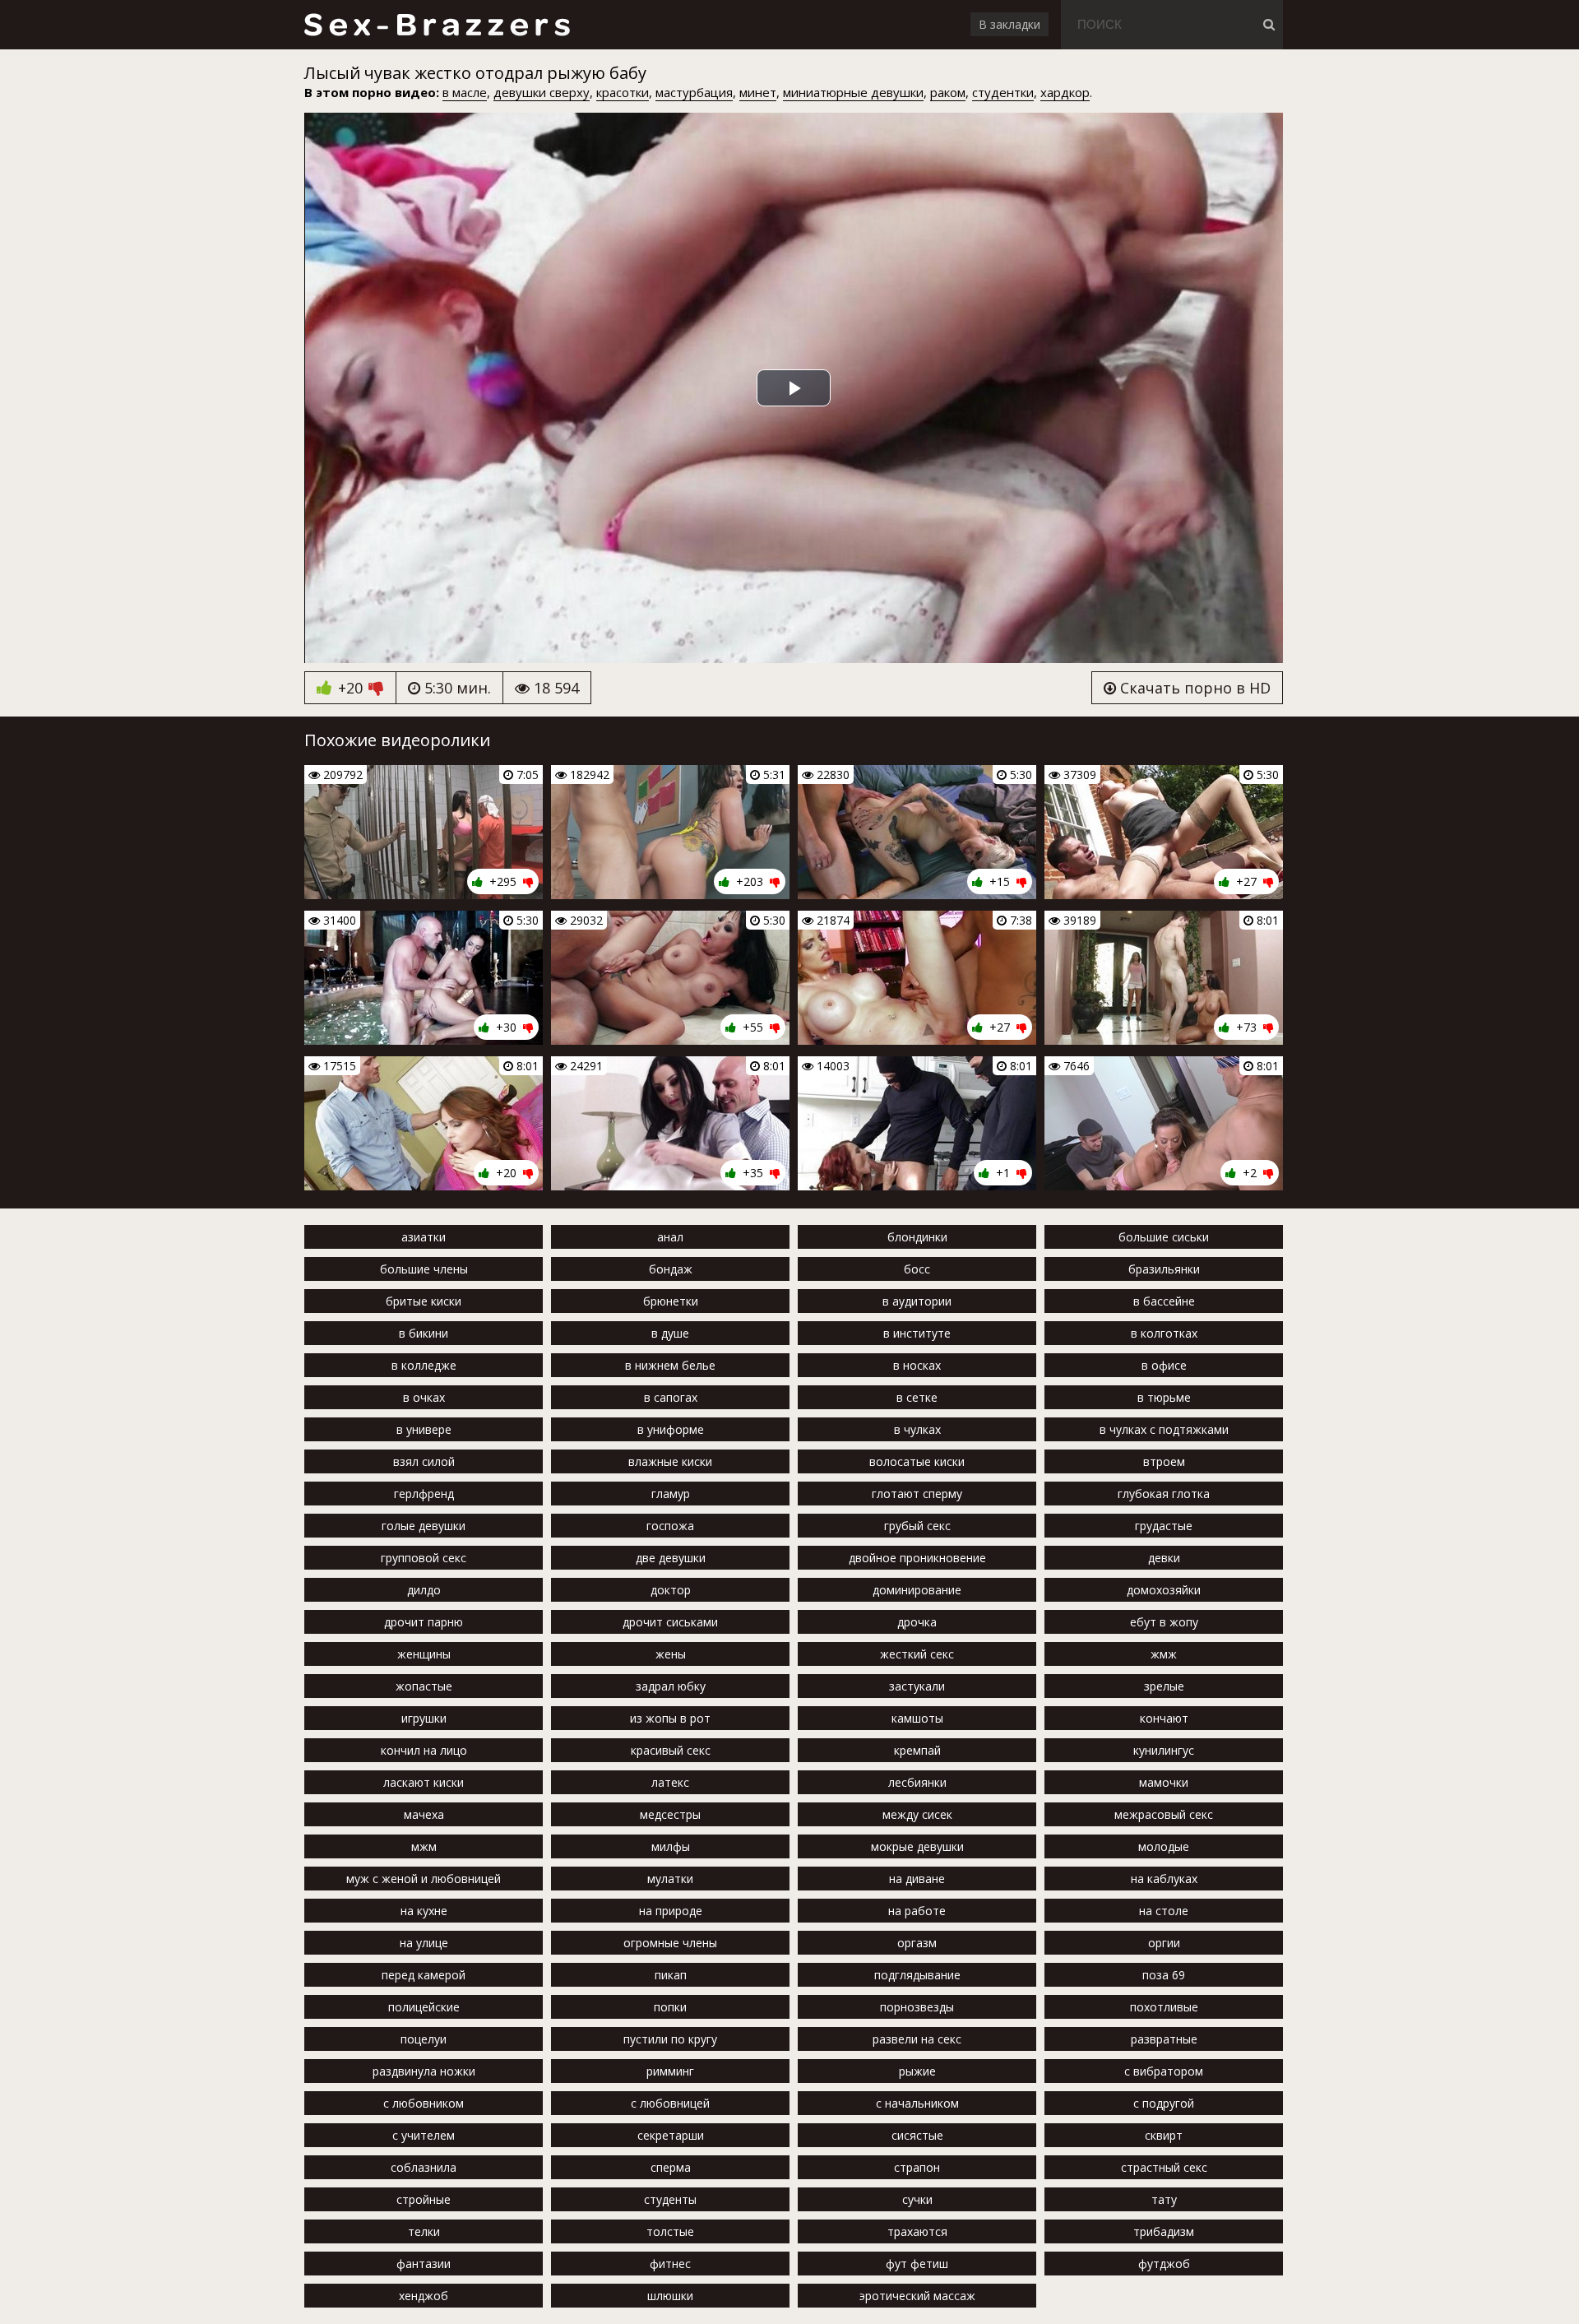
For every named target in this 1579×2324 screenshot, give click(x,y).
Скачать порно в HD (1193, 688)
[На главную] (436, 25)
